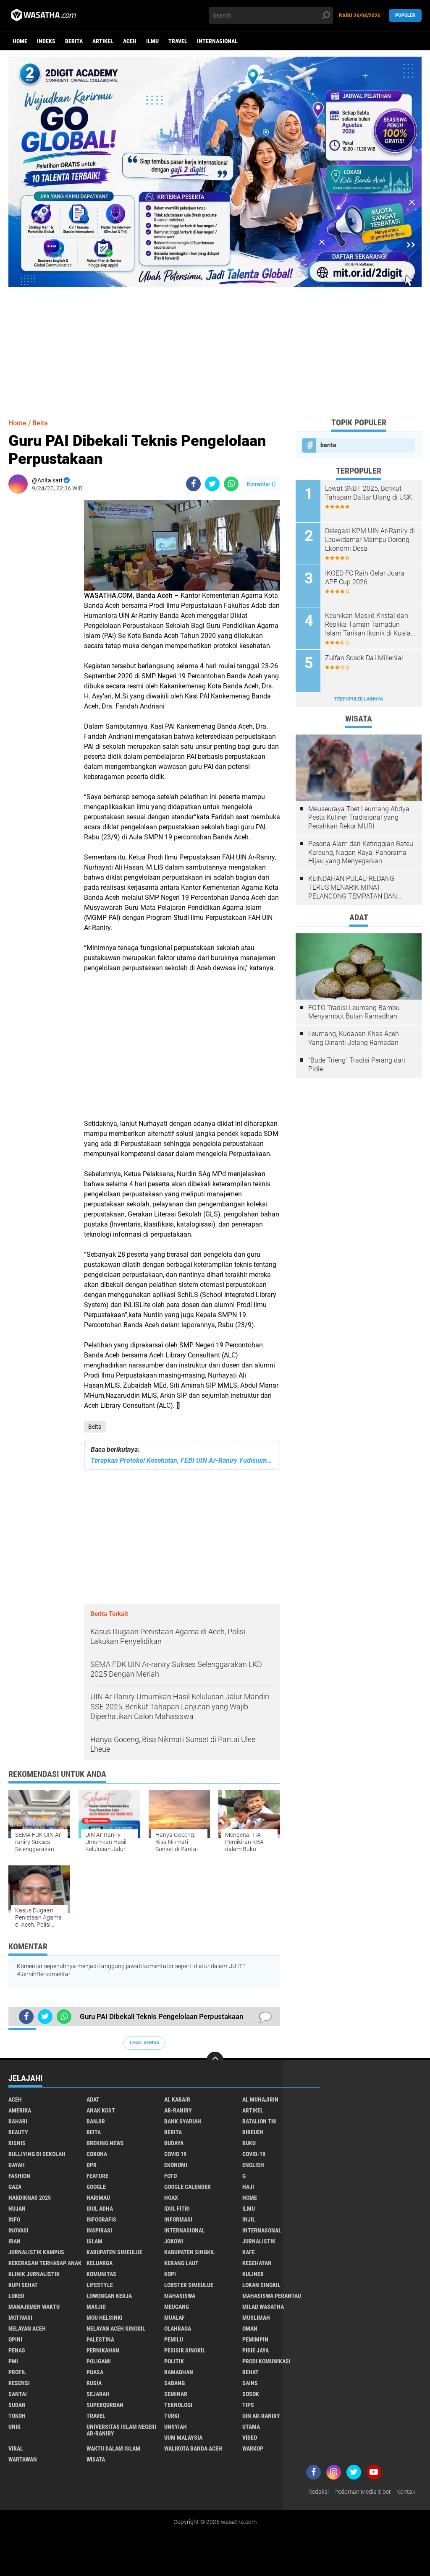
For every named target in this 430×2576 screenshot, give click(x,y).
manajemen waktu (34, 2307)
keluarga (100, 2263)
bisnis (17, 2143)
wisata (96, 2459)
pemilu (174, 2339)
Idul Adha (100, 2209)
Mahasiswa (180, 2296)
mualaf (174, 2318)
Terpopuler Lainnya (359, 699)
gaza (15, 2187)
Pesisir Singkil (185, 2350)
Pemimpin (255, 2339)
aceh (130, 41)
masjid (96, 2307)
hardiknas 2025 (30, 2198)
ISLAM (94, 2241)
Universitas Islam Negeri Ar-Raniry (121, 2430)
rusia (94, 2383)
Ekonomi (176, 2165)
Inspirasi (99, 2230)
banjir (96, 2121)
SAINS (250, 2383)
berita (74, 41)
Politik (174, 2361)
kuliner (253, 2274)
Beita (95, 1427)
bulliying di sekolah (37, 2154)
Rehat (250, 2372)
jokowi (174, 2241)
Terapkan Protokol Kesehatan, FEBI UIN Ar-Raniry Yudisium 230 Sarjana (182, 1460)
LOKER (16, 2296)
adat (93, 2099)
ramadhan (179, 2372)
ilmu (152, 41)
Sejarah (98, 2394)
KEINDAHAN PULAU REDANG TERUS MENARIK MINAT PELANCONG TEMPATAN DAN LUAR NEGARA (353, 888)
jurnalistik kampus (36, 2252)
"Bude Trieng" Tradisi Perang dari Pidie (357, 1065)
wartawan (23, 2459)
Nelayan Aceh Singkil (116, 2329)
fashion (19, 2176)
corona (97, 2154)
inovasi (18, 2230)
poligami (99, 2361)
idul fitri (177, 2209)
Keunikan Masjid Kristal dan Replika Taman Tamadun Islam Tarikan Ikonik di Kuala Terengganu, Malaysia (368, 625)
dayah (17, 2165)
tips (248, 2405)
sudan (17, 2405)
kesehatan (257, 2263)
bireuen (253, 2132)
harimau (98, 2198)
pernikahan (103, 2350)
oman (250, 2329)
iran (14, 2241)
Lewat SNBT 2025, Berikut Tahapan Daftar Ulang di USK (368, 493)
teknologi (178, 2405)
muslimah (256, 2318)
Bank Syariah (183, 2121)
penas (17, 2350)
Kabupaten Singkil (190, 2252)
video (250, 2438)
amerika (20, 2110)
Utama (251, 2427)
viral (16, 2448)
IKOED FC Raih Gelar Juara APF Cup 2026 (365, 578)
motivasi (20, 2318)
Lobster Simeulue (189, 2285)
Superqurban (105, 2405)
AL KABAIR (177, 2099)
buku (249, 2143)
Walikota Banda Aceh (193, 2448)
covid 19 (175, 2154)
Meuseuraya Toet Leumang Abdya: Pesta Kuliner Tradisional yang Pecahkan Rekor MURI (359, 818)
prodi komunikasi (266, 2361)
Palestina (100, 2339)
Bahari (18, 2121)
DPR (92, 2165)
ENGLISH (253, 2165)
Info (14, 2219)
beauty (18, 2132)
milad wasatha (263, 2307)
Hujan (17, 2209)
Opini (15, 2339)
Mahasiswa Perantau (272, 2296)
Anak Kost (101, 2110)
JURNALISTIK (259, 2241)
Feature (97, 2176)
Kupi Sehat (23, 2285)
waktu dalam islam (113, 2448)
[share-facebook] (193, 484)
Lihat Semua (144, 2043)
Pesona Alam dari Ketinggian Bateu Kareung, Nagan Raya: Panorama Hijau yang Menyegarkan (361, 853)
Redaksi (319, 2492)
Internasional (217, 41)
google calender (187, 2187)
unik (14, 2427)
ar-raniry (178, 2110)
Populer (405, 15)
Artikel (103, 41)
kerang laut (181, 2263)
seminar (176, 2394)
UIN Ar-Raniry (261, 2416)
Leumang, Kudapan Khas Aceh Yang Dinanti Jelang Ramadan (354, 1038)
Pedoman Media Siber (363, 2492)
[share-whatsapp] (231, 484)
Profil (17, 2372)
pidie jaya (256, 2350)
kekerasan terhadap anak (45, 2263)
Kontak (406, 2492)
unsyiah (176, 2427)
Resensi (19, 2383)
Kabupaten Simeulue (114, 2252)
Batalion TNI (260, 2121)
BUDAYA (174, 2143)
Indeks (46, 41)
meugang (177, 2307)
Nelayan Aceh (27, 2329)
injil (249, 2219)
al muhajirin (260, 2099)
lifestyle (100, 2285)
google (96, 2187)
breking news (105, 2143)
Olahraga (178, 2329)
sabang (174, 2383)
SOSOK (251, 2394)
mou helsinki (105, 2318)
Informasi (178, 2219)
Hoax (171, 2198)
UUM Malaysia (183, 2438)
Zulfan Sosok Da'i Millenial (364, 658)
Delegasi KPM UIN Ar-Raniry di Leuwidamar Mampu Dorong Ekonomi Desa (370, 540)
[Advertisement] (215, 346)
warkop (253, 2448)
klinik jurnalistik (34, 2274)
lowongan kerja (109, 2296)
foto (170, 2176)
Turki (172, 2416)
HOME (250, 2198)
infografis (101, 2219)
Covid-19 (254, 2154)
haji (248, 2187)
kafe (249, 2252)
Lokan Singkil (261, 2285)
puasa (95, 2372)
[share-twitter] (212, 484)
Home (20, 41)
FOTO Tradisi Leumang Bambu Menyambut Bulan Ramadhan (354, 1012)
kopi (170, 2274)
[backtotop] (215, 2060)
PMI (13, 2361)
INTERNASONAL (262, 2230)
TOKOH (17, 2416)
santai (18, 2394)
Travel (178, 41)
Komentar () (261, 484)
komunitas (101, 2274)
